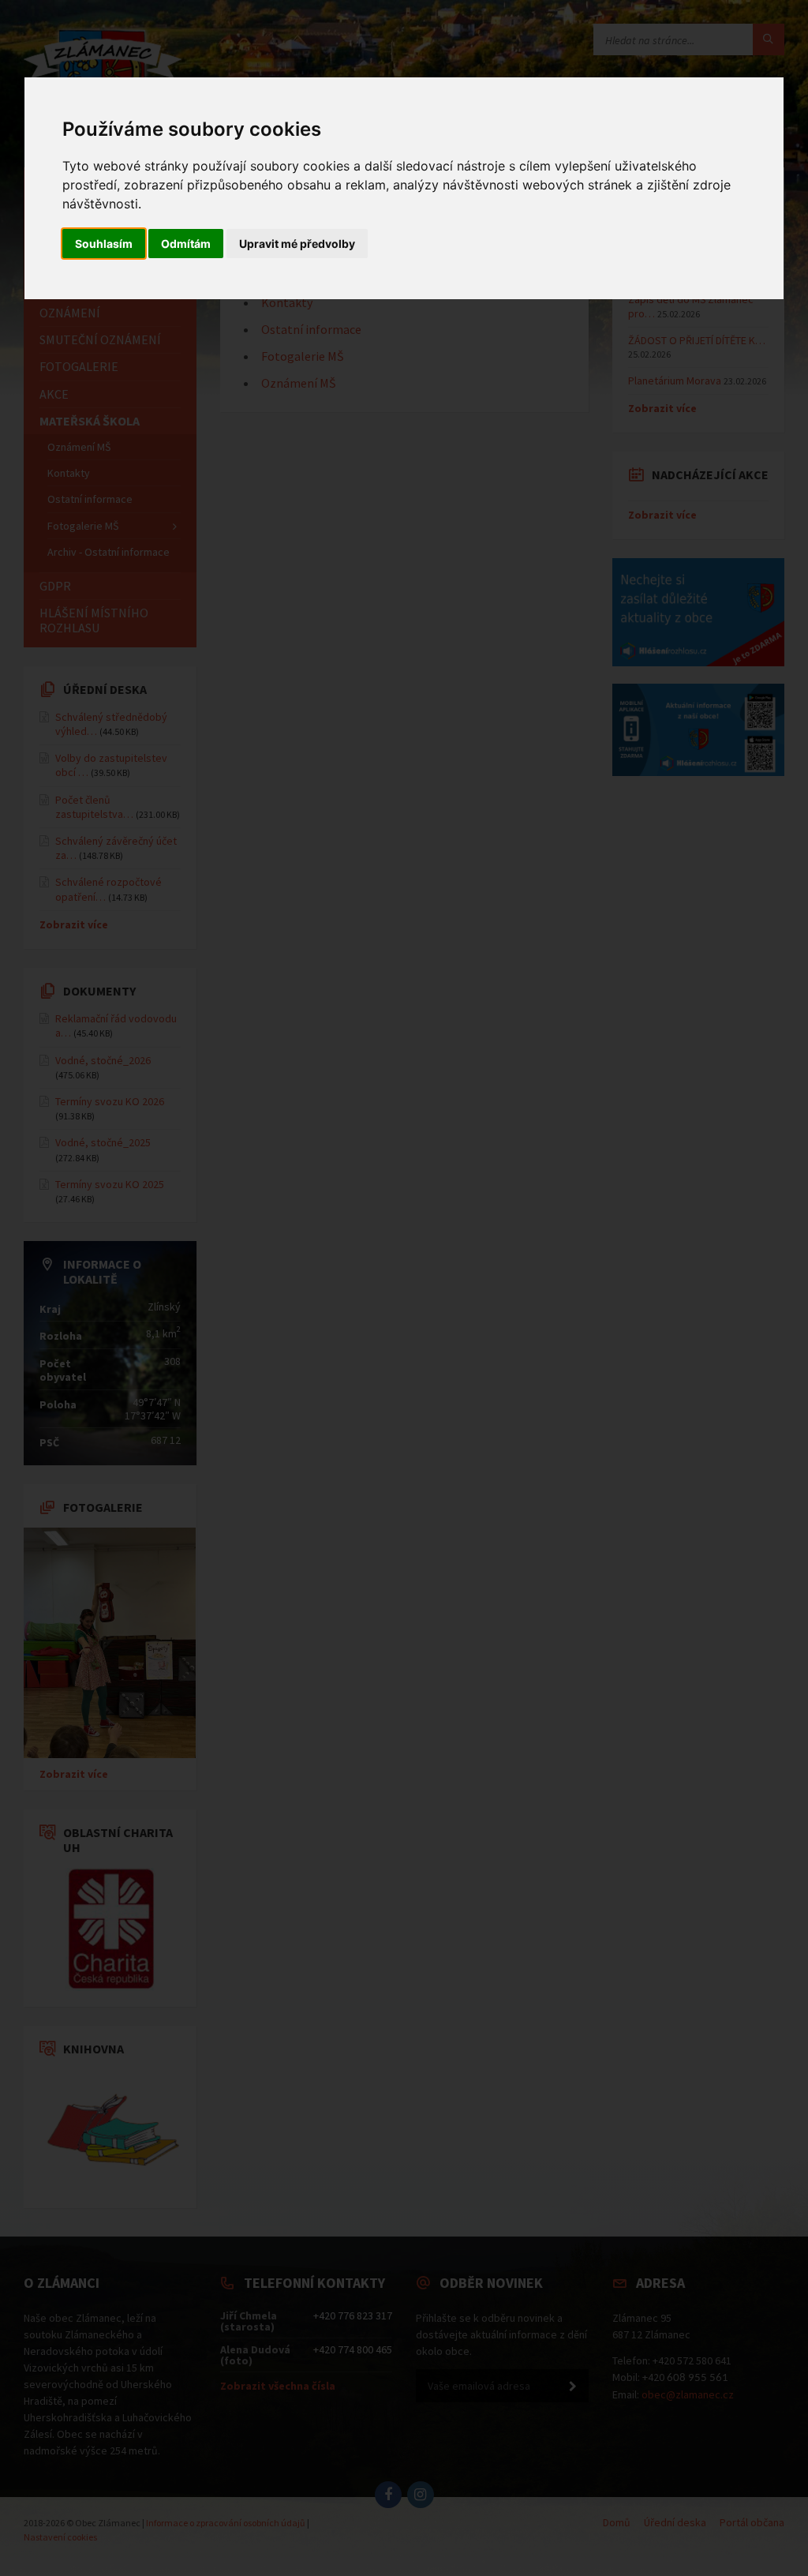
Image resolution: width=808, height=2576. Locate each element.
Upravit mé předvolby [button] (297, 244)
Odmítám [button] (186, 244)
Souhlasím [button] (104, 244)
